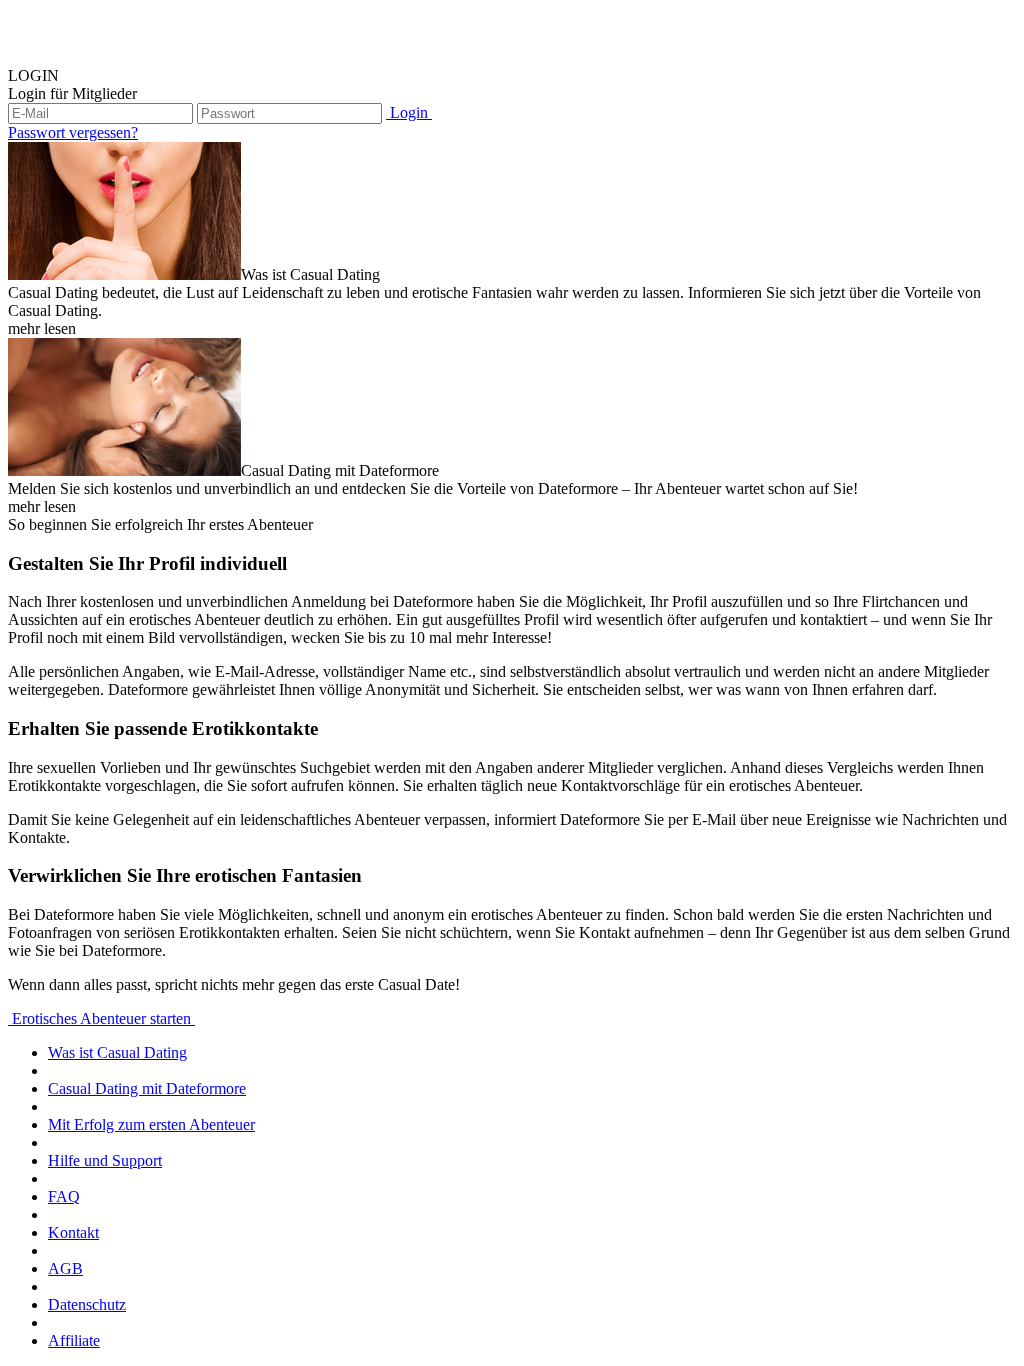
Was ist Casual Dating (117, 1052)
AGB (65, 1268)
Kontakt (73, 1232)
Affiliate (74, 1340)
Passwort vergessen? (73, 132)
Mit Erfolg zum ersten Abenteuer (151, 1124)
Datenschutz (87, 1304)
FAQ (64, 1196)
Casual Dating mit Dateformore (147, 1088)
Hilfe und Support (105, 1160)
